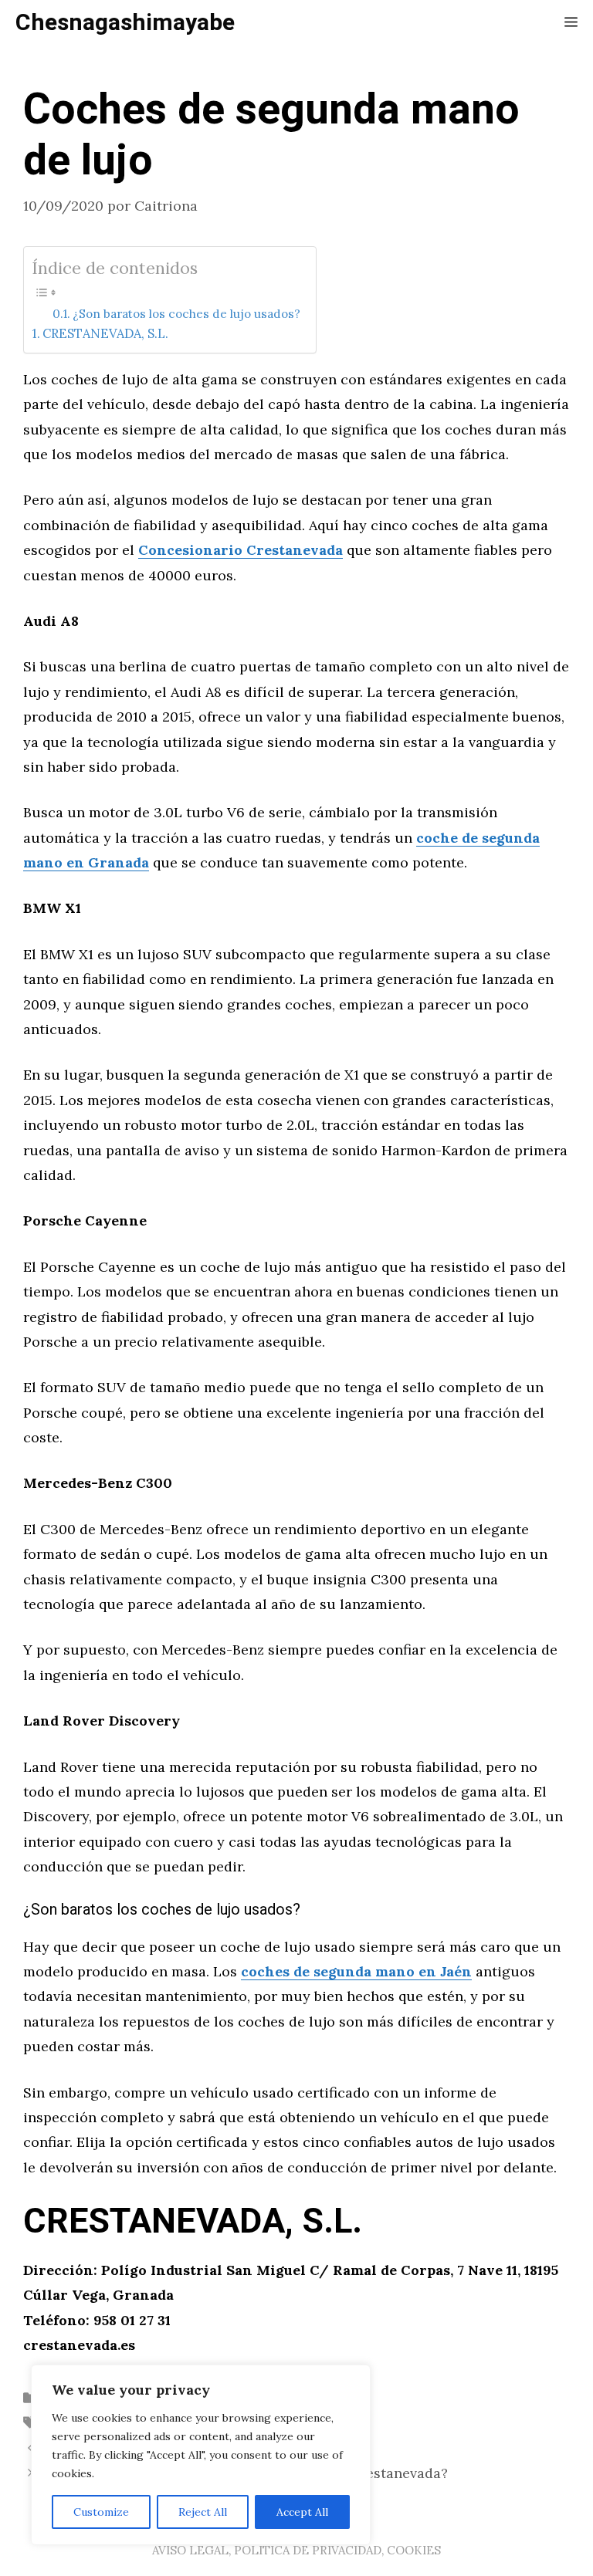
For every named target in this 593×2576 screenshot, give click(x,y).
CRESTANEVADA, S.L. (105, 333)
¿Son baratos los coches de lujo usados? (186, 314)
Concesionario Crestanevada (241, 550)
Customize (101, 2512)
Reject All (203, 2512)
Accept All (302, 2512)
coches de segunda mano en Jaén (356, 1971)
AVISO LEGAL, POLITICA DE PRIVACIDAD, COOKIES (296, 2550)
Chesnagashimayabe (125, 23)
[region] (201, 2455)
